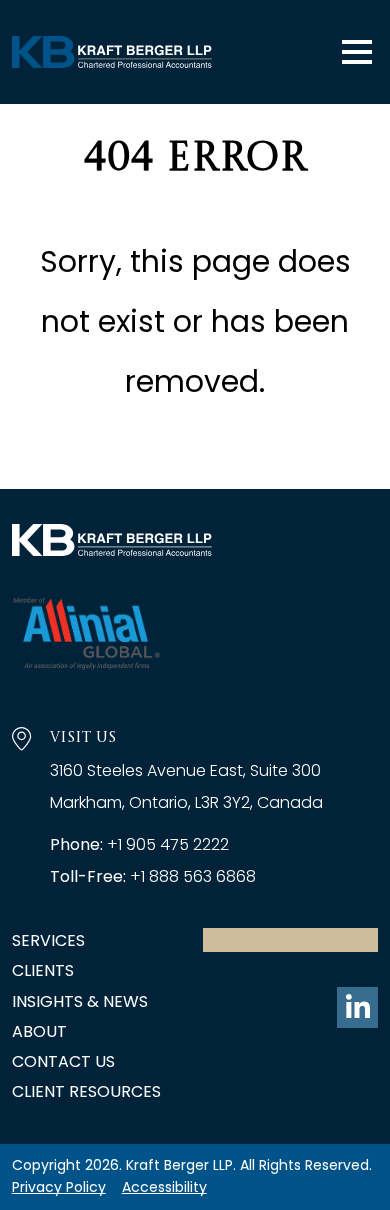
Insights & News (80, 1001)
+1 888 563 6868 (193, 876)
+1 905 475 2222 (168, 844)
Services (48, 940)
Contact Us (63, 1061)
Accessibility (164, 1187)
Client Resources (86, 1091)
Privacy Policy (59, 1187)
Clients (43, 970)
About (39, 1031)
